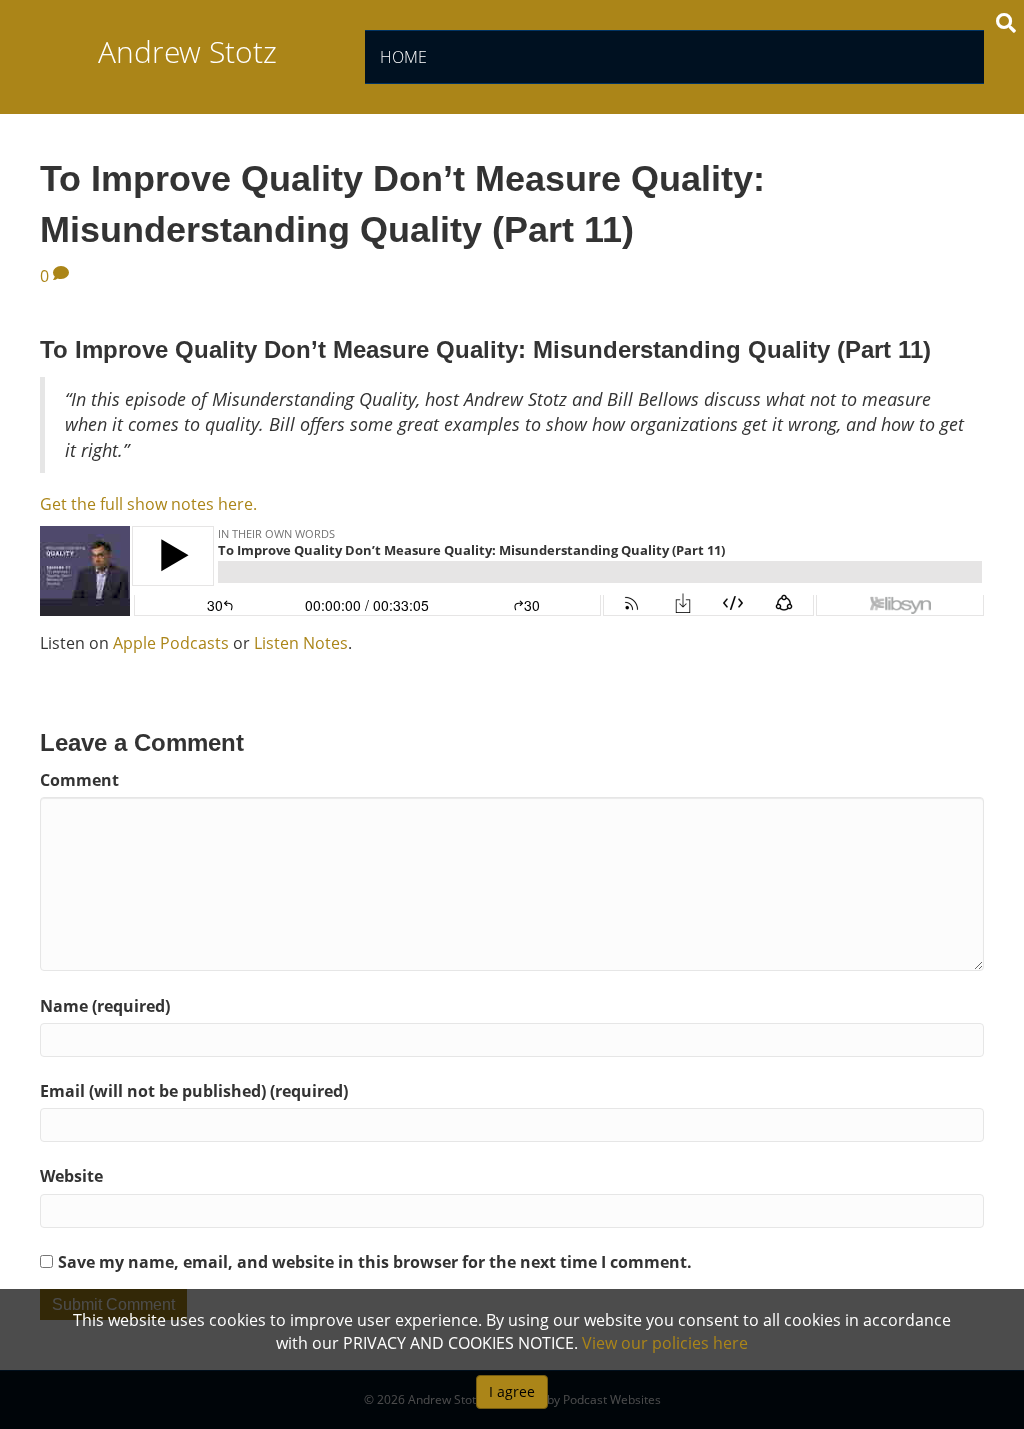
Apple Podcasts (171, 643)
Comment (79, 780)
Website (71, 1176)
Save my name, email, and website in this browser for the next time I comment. (375, 1262)
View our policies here (665, 1343)
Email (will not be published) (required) (194, 1091)
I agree (512, 1391)
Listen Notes (301, 643)
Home (403, 57)
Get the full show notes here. (148, 504)
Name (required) (105, 1006)
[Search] (1006, 23)
